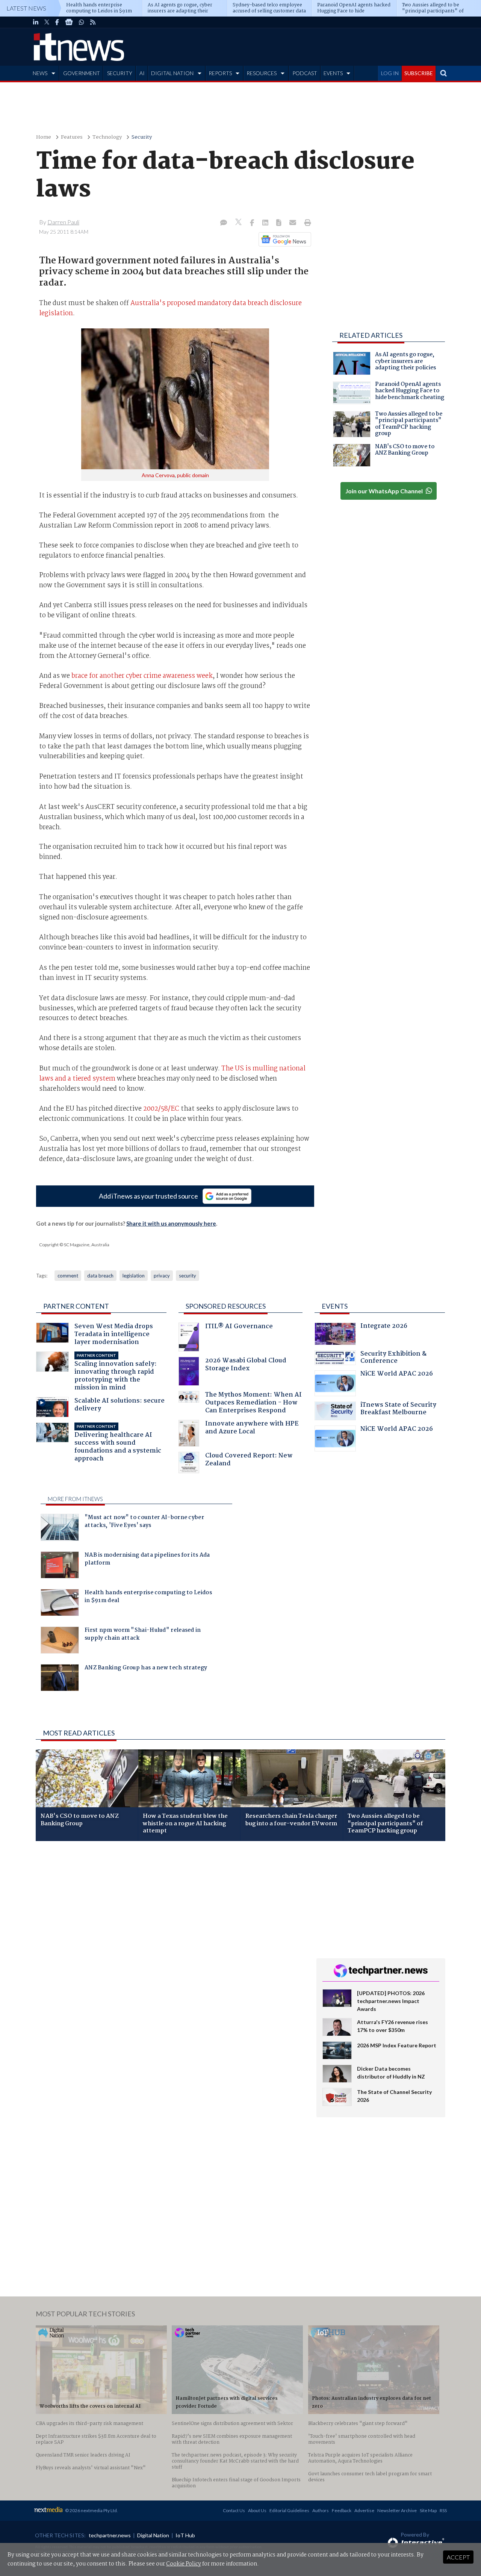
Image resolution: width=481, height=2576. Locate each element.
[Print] (306, 223)
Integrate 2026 (384, 1327)
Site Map (428, 2510)
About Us (257, 2510)
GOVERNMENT (82, 73)
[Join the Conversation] (224, 223)
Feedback (342, 2510)
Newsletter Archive (397, 2510)
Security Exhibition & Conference (393, 1358)
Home (44, 137)
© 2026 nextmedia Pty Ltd (91, 2510)
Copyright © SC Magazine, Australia (74, 1245)
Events (335, 1306)
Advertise (364, 2510)
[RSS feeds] (93, 22)
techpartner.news (110, 2535)
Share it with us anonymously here (171, 1223)
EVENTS (333, 73)
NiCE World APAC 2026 (397, 1375)
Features (72, 137)
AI (142, 73)
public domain (193, 475)
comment (68, 1276)
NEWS (40, 73)
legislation (134, 1276)
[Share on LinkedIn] (266, 223)
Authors (321, 2510)
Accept (458, 2557)
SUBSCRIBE (419, 73)
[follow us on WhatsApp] (82, 22)
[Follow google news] (283, 239)
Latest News (26, 8)
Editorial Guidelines (289, 2510)
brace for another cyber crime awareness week (142, 676)
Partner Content (76, 1306)
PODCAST (305, 73)
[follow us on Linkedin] (36, 22)
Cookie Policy (184, 2564)
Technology (107, 137)
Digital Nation (153, 2535)
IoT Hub (185, 2535)
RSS (443, 2510)
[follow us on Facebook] (57, 22)
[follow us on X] (47, 22)
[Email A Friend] (293, 223)
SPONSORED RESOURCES (226, 1306)
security (188, 1276)
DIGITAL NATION (172, 73)
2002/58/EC (161, 1109)
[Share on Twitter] (239, 223)
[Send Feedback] (279, 223)
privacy (162, 1276)
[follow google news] (69, 22)
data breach (100, 1276)
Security (142, 137)
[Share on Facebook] (253, 223)
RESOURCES (262, 73)
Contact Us (234, 2510)
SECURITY (120, 73)
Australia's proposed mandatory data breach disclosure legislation (170, 308)
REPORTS (220, 73)
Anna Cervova (158, 475)
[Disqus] (170, 1947)
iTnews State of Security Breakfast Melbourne (398, 1410)
